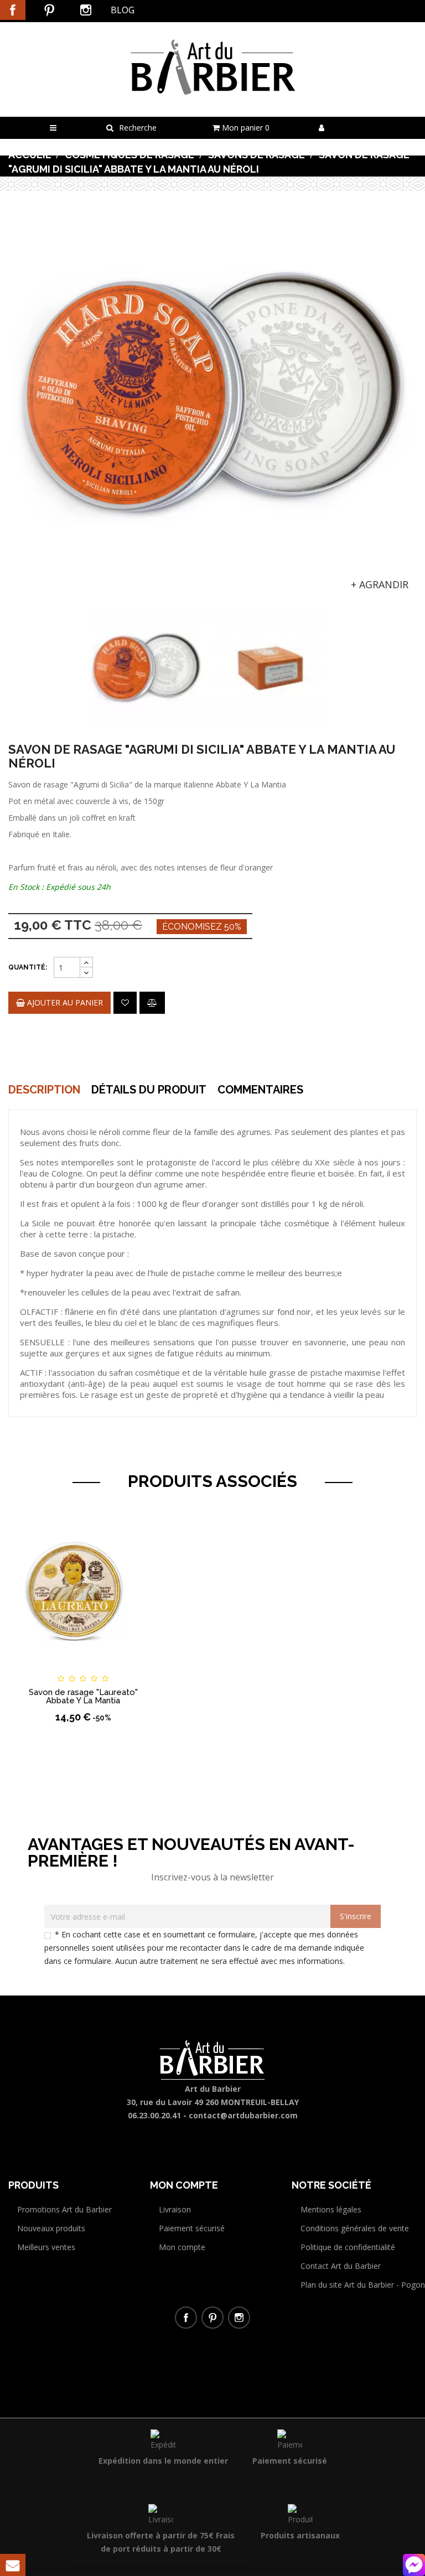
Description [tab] (44, 1090)
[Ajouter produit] (152, 1003)
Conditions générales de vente (355, 2228)
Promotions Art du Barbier (64, 2209)
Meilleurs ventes (46, 2247)
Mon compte (182, 2247)
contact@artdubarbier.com (243, 2115)
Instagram (86, 10)
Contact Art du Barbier (341, 2266)
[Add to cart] (27, 1668)
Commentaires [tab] (260, 1090)
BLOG (123, 10)
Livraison (175, 2209)
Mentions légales (331, 2209)
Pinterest (49, 10)
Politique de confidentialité (348, 2247)
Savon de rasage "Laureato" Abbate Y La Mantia (83, 1696)
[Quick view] (139, 1668)
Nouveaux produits (51, 2228)
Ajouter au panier (64, 1002)
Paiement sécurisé (192, 2228)
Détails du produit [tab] (149, 1090)
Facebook (13, 10)
